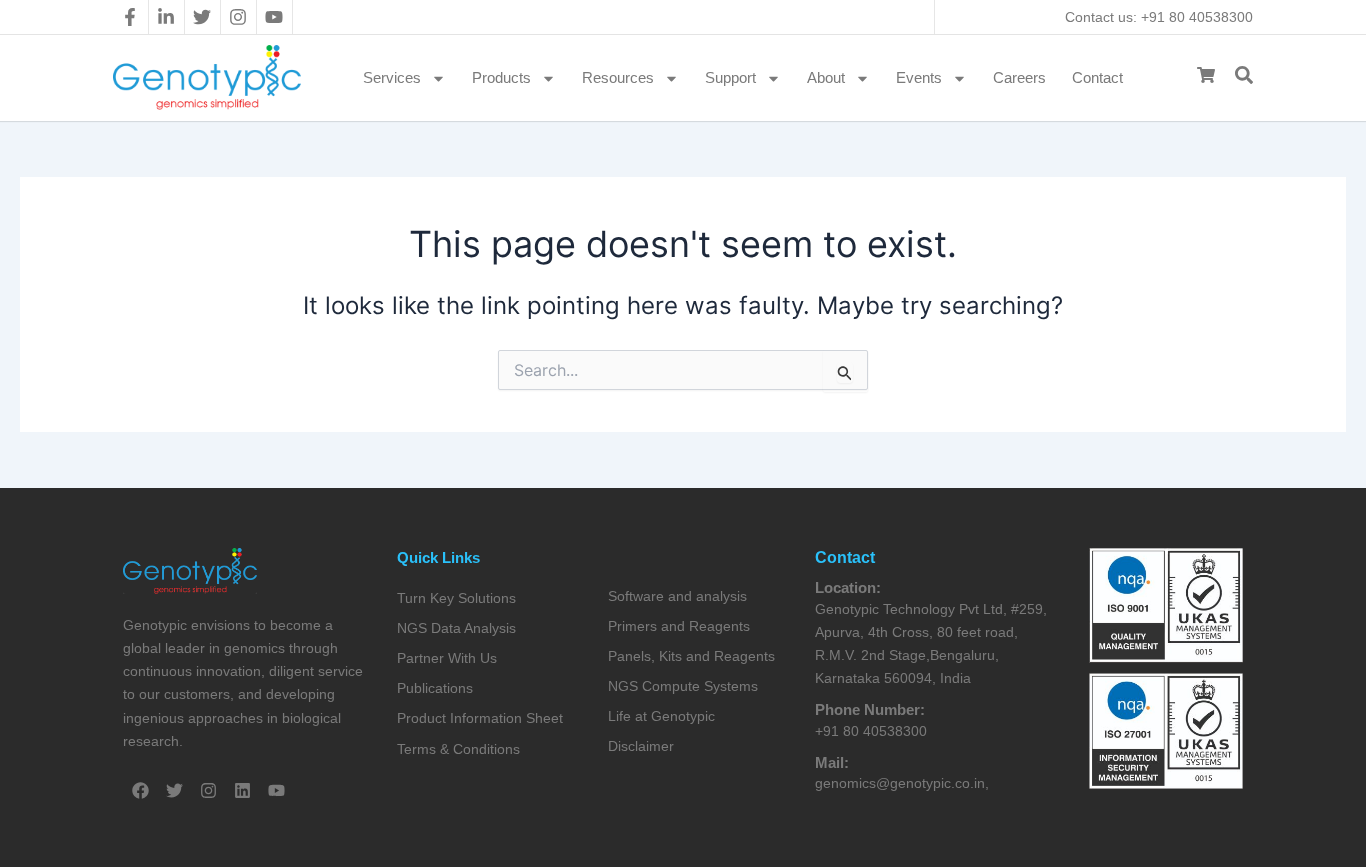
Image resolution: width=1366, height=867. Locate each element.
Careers (1019, 77)
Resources (618, 77)
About (826, 77)
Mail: (832, 762)
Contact (1097, 77)
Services (392, 77)
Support (730, 77)
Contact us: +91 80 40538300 (1159, 17)
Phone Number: (870, 709)
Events (919, 77)
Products (501, 77)
